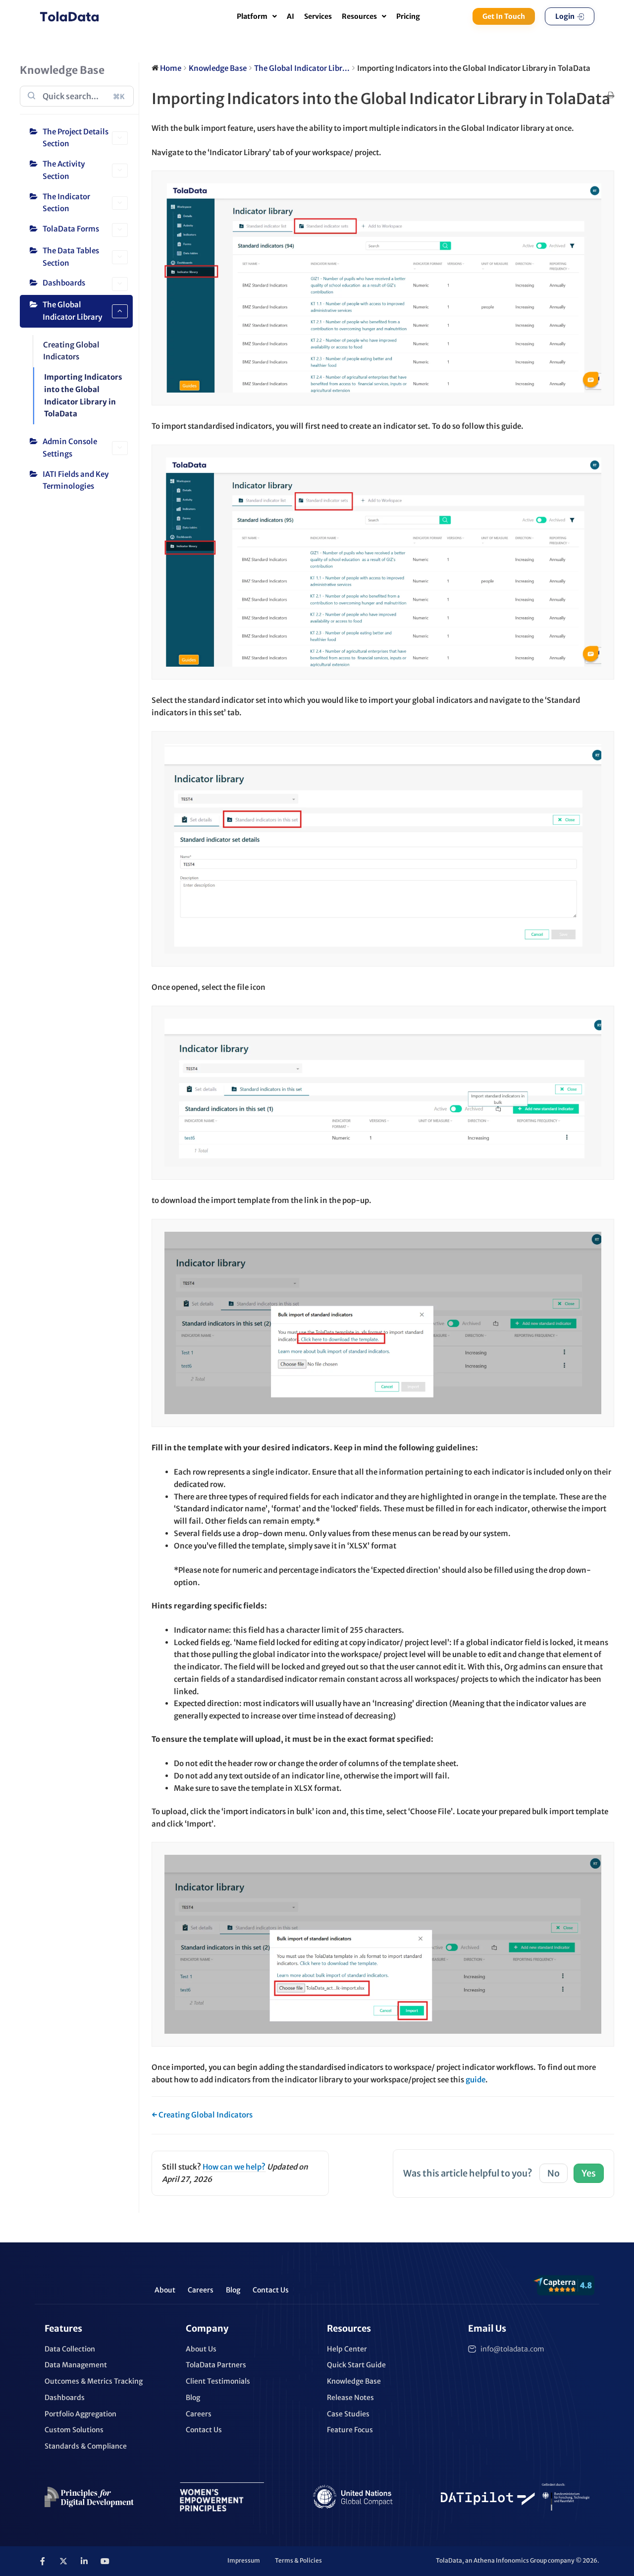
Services (318, 16)
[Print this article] (611, 96)
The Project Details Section (76, 138)
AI (291, 16)
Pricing (408, 16)
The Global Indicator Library (72, 311)
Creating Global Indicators (71, 351)
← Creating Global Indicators (202, 2115)
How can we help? (234, 2167)
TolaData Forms (71, 229)
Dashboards (64, 283)
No (554, 2173)
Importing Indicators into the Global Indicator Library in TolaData (83, 395)
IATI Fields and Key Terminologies (76, 480)
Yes (589, 2173)
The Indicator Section (66, 203)
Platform (252, 16)
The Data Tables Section (71, 257)
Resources (359, 16)
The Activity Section (64, 170)
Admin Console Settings (70, 448)
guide (475, 2080)
